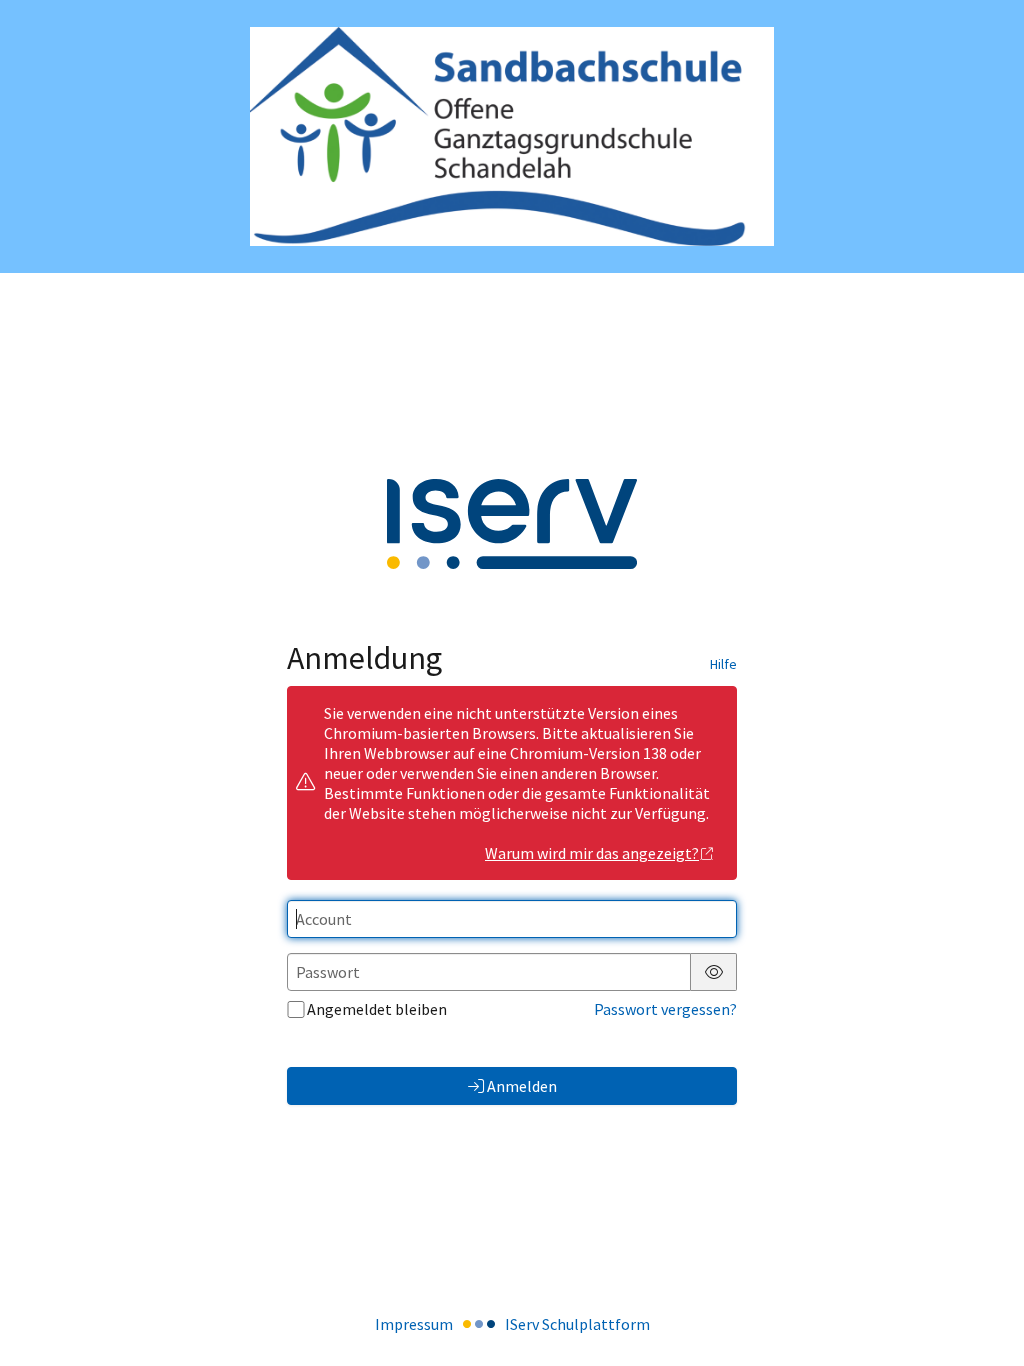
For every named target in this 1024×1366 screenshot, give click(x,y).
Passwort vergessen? (665, 1009)
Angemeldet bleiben (377, 1009)
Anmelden (522, 1086)
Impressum (414, 1324)
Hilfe (723, 664)
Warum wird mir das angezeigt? (592, 853)
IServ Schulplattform (577, 1324)
